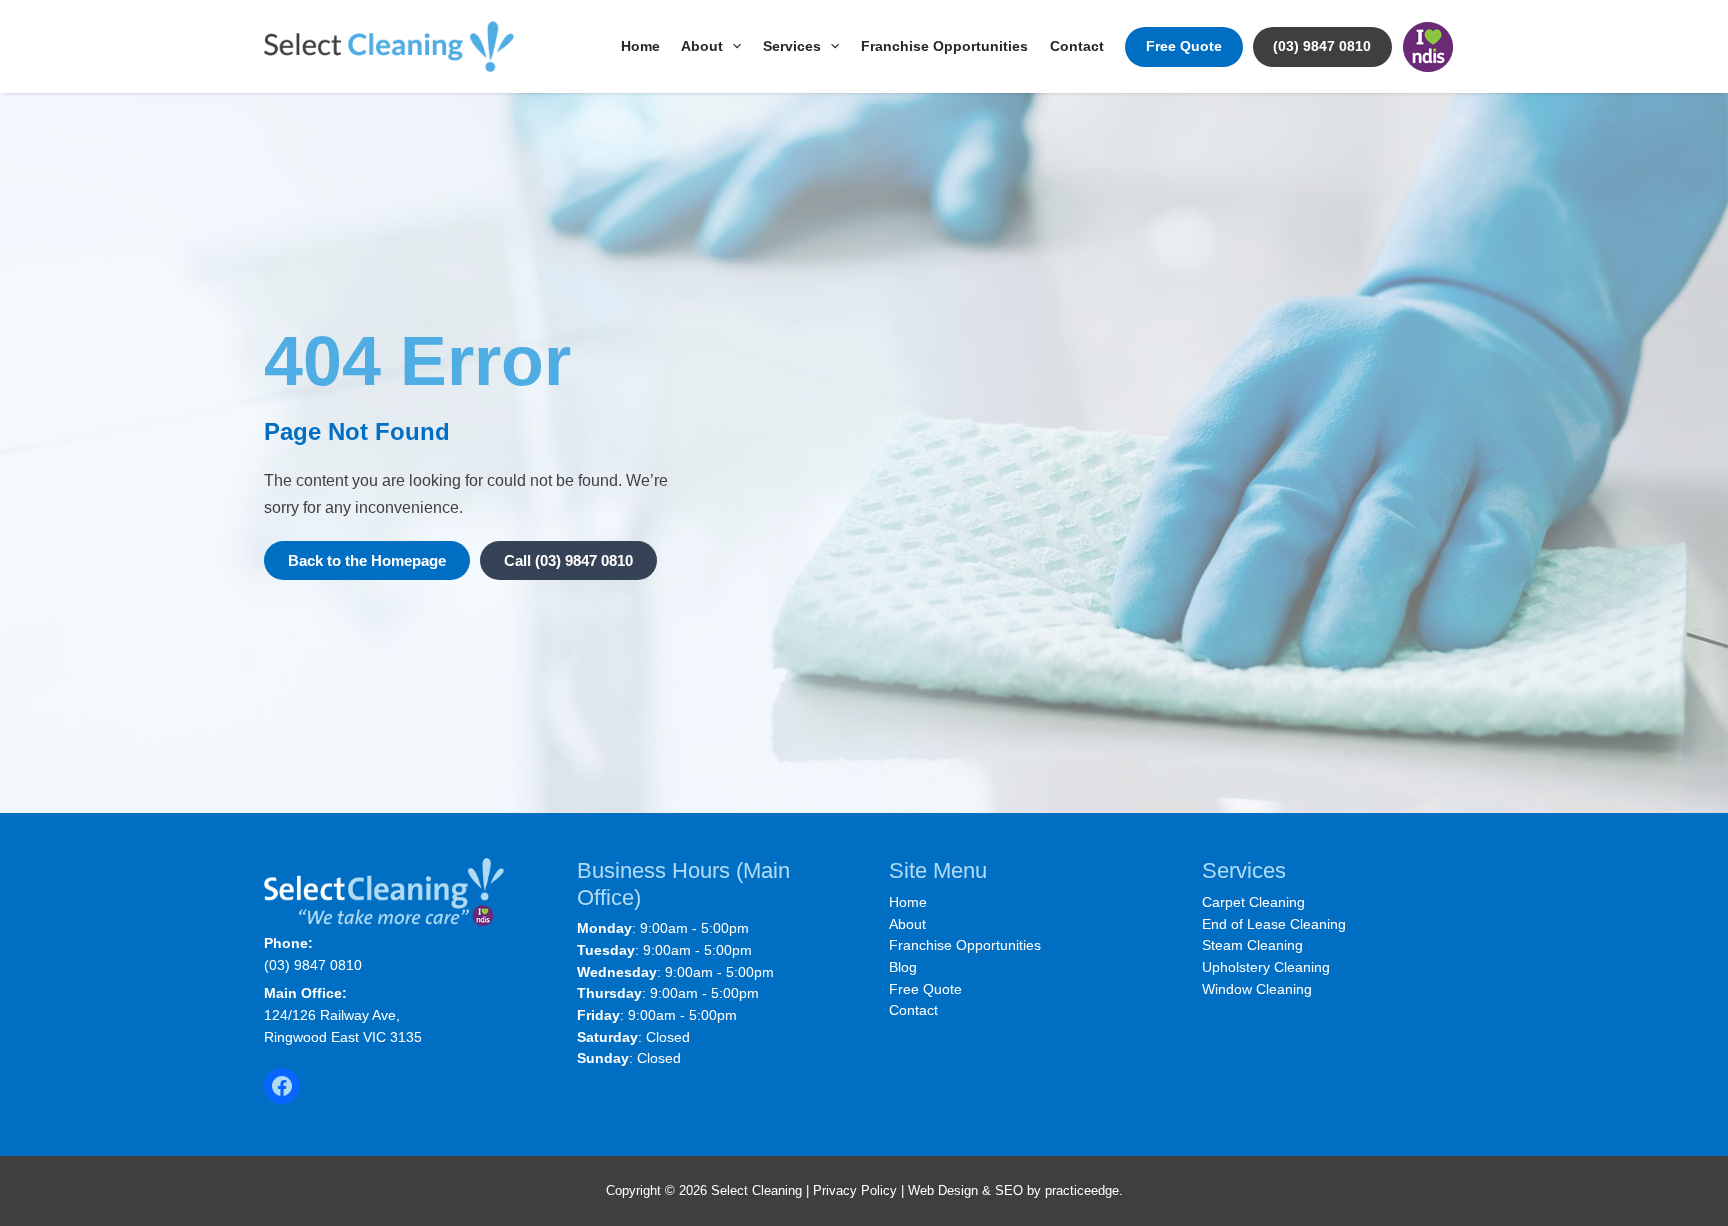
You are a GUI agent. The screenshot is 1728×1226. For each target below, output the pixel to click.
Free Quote (1184, 46)
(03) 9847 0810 (1322, 46)
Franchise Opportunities (944, 46)
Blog (903, 967)
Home (640, 46)
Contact (1077, 46)
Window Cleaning (1257, 989)
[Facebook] (282, 1086)
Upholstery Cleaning (1266, 967)
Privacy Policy (855, 1190)
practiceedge (1082, 1190)
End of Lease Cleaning (1274, 924)
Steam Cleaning (1252, 945)
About (702, 46)
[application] (732, 47)
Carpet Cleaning (1253, 902)
